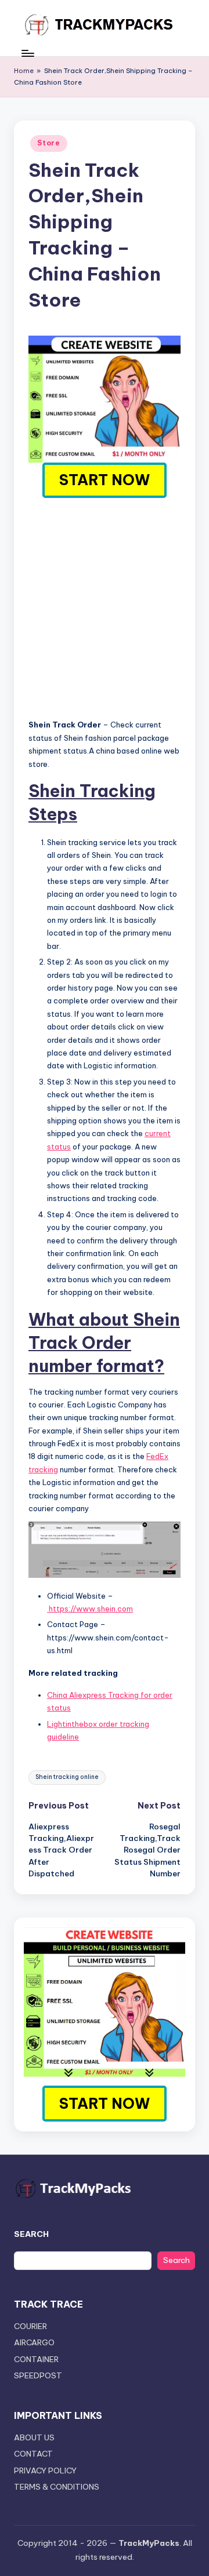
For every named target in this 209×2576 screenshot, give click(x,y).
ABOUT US (34, 2437)
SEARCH (31, 2234)
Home (24, 71)
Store (49, 143)
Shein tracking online (67, 1777)
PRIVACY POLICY (45, 2471)
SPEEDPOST (38, 2375)
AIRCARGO (34, 2342)
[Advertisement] (105, 607)
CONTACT (33, 2454)
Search (176, 2260)
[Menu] (27, 53)
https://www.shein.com (90, 1609)
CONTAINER (36, 2359)
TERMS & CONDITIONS (57, 2487)
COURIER (30, 2326)
